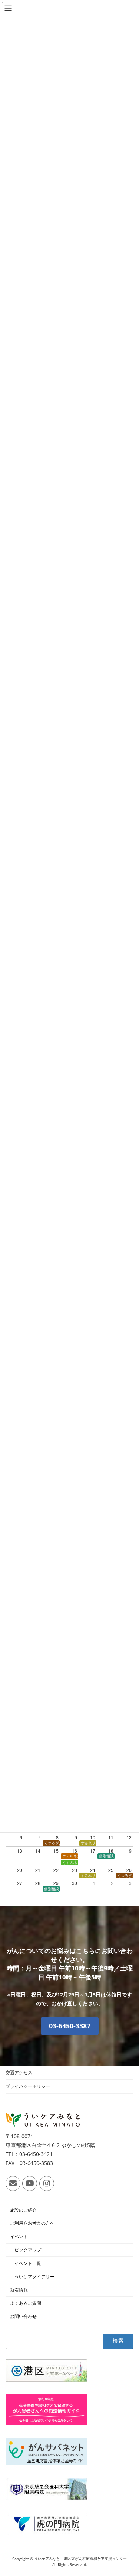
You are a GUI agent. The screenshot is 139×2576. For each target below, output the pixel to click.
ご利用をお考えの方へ (32, 2223)
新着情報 (19, 2290)
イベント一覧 (28, 2263)
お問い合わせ (23, 2316)
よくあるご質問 (26, 2303)
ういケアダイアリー (34, 2276)
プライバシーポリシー (28, 2086)
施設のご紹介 (23, 2210)
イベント (19, 2236)
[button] (70, 2026)
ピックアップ (28, 2250)
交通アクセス (19, 2073)
